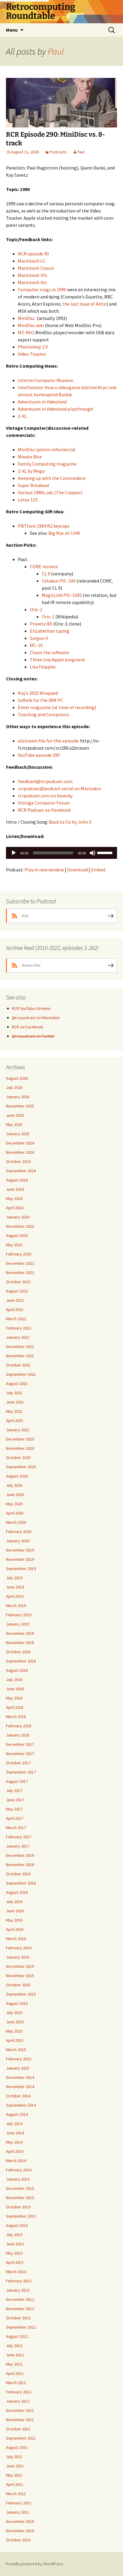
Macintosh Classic (36, 268)
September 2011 (21, 2438)
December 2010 (20, 2521)
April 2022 (15, 1309)
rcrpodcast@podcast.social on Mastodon (60, 788)
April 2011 (15, 2484)
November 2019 (20, 1559)
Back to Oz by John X (70, 822)
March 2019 (16, 1606)
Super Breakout (34, 485)
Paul (56, 51)
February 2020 (19, 1532)
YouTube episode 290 (39, 755)
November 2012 (20, 2309)
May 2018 (14, 1698)
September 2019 (21, 1569)
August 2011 (17, 2447)
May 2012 (14, 2364)
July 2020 (14, 1485)
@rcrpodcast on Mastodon (36, 1018)
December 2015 (20, 1966)
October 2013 (18, 2207)
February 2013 (19, 2281)
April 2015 (15, 2040)
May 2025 (14, 1124)
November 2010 (20, 2531)
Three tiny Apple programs (57, 660)
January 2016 (18, 1957)
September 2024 (21, 1171)
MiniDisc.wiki (31, 325)
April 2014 (15, 2151)
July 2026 (14, 1087)
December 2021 (20, 1346)
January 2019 (18, 1624)
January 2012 (18, 2401)
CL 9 (46, 574)
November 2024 (20, 1152)
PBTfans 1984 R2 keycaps (44, 526)
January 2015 (18, 2068)
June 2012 (15, 2355)
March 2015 (16, 2050)
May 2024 (14, 1198)
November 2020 (20, 1448)
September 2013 (21, 2216)
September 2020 (21, 1467)
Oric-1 (36, 609)
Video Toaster (32, 354)
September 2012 (21, 2327)
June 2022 (15, 1300)
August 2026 (17, 1078)
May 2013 (14, 2253)
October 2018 (18, 1652)
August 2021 (17, 1383)
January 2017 (18, 1846)
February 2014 (19, 2170)
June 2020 (15, 1495)
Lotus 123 (28, 500)
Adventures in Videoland (42, 402)
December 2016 (20, 1855)
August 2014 (17, 2114)
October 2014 (18, 2096)
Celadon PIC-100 (59, 581)
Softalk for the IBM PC (40, 700)
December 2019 (20, 1550)
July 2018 (14, 1680)
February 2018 (19, 1726)
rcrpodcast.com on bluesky (45, 796)
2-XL (22, 416)
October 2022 (18, 1282)
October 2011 (18, 2429)
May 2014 (14, 2142)
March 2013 (16, 2272)
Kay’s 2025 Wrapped (38, 693)
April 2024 (15, 1208)
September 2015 (21, 1994)
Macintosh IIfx (33, 275)
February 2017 (19, 1837)
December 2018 (20, 1633)
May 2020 (14, 1504)
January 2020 (18, 1541)
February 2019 (19, 1615)
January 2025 (18, 1134)
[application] (61, 853)
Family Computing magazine (47, 464)
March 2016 (16, 1939)
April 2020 (15, 1513)
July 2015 (14, 2013)
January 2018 (18, 1735)
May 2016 (14, 1920)
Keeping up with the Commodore (52, 478)
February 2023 (19, 1254)
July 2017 (14, 1791)
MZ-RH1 (26, 332)
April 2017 (15, 1818)
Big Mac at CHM (64, 533)
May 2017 (14, 1809)
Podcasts (58, 152)
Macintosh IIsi (32, 282)
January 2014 (18, 2179)
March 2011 (16, 2494)
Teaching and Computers (43, 714)
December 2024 (20, 1143)
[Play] (14, 853)
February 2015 (19, 2059)
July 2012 (14, 2346)
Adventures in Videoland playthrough (56, 409)
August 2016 (17, 1892)
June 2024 (15, 1189)
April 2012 (15, 2373)
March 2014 (16, 2161)
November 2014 (20, 2087)
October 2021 (18, 1365)
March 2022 (16, 1319)
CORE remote (44, 566)
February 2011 (19, 2503)
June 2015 (15, 2022)
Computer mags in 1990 (42, 289)
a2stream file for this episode (48, 741)
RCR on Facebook (28, 1027)
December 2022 (20, 1263)
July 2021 (14, 1393)
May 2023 (14, 1245)
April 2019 (15, 1596)
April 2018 (15, 1707)
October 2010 (18, 2540)
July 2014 (14, 2124)
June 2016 (15, 1911)
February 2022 (19, 1328)
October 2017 (18, 1763)
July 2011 (14, 2457)
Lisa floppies (43, 667)
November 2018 (20, 1643)
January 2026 (18, 1097)
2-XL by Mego (31, 471)
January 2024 (18, 1217)
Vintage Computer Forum (44, 803)
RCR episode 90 (33, 254)
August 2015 (17, 2003)
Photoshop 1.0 (33, 347)
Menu (12, 30)
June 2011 (15, 2466)
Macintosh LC (32, 261)
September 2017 (21, 1772)
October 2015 (18, 1985)
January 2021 (18, 1430)
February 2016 (19, 1948)
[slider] (106, 852)
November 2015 (20, 1976)
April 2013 (15, 2262)
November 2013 (20, 2198)
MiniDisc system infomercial (47, 449)
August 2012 (17, 2336)
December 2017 (20, 1744)
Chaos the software (49, 652)
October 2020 (18, 1458)
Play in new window (44, 870)
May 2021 (14, 1411)
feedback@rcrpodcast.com (45, 781)
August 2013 (17, 2225)
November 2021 (20, 1356)
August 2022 (17, 1291)
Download (77, 870)
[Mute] (93, 853)
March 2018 (16, 1717)
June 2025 (15, 1115)
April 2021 (15, 1421)
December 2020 (20, 1439)
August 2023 (17, 1235)
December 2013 (20, 2188)
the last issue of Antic (84, 304)
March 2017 (16, 1828)
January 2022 (18, 1337)
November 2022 (20, 1272)
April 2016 (15, 1929)
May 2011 (14, 2475)
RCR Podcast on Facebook (44, 810)
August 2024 (17, 1180)
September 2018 (21, 1661)
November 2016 (20, 1865)
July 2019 (14, 1578)
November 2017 (20, 1754)
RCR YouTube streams (31, 1008)
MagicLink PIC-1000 (62, 595)
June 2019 (15, 1587)
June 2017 (15, 1800)
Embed (98, 870)
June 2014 (15, 2133)
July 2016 (14, 1902)
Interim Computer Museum (46, 380)
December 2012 (20, 2299)
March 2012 (16, 2383)
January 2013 (18, 2290)
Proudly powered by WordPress (35, 2564)
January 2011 (18, 2512)
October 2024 (18, 1161)
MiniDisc (26, 318)
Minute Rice (30, 457)
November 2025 (20, 1106)
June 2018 (15, 1689)
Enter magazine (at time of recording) (57, 707)
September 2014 (21, 2105)
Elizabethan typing (50, 631)
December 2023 (20, 1226)
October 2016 (18, 1874)
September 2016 (21, 1883)
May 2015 (14, 2031)
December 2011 (20, 2410)
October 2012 (18, 2318)
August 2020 (17, 1476)
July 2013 (14, 2235)
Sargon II (39, 638)
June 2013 (15, 2244)
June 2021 (15, 1402)
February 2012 (19, 2392)
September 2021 (21, 1374)
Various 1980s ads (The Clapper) (50, 492)
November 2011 (20, 2420)
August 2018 (17, 1670)
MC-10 (36, 645)
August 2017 (17, 1781)
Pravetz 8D (41, 624)
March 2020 (16, 1522)
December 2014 (20, 2077)
